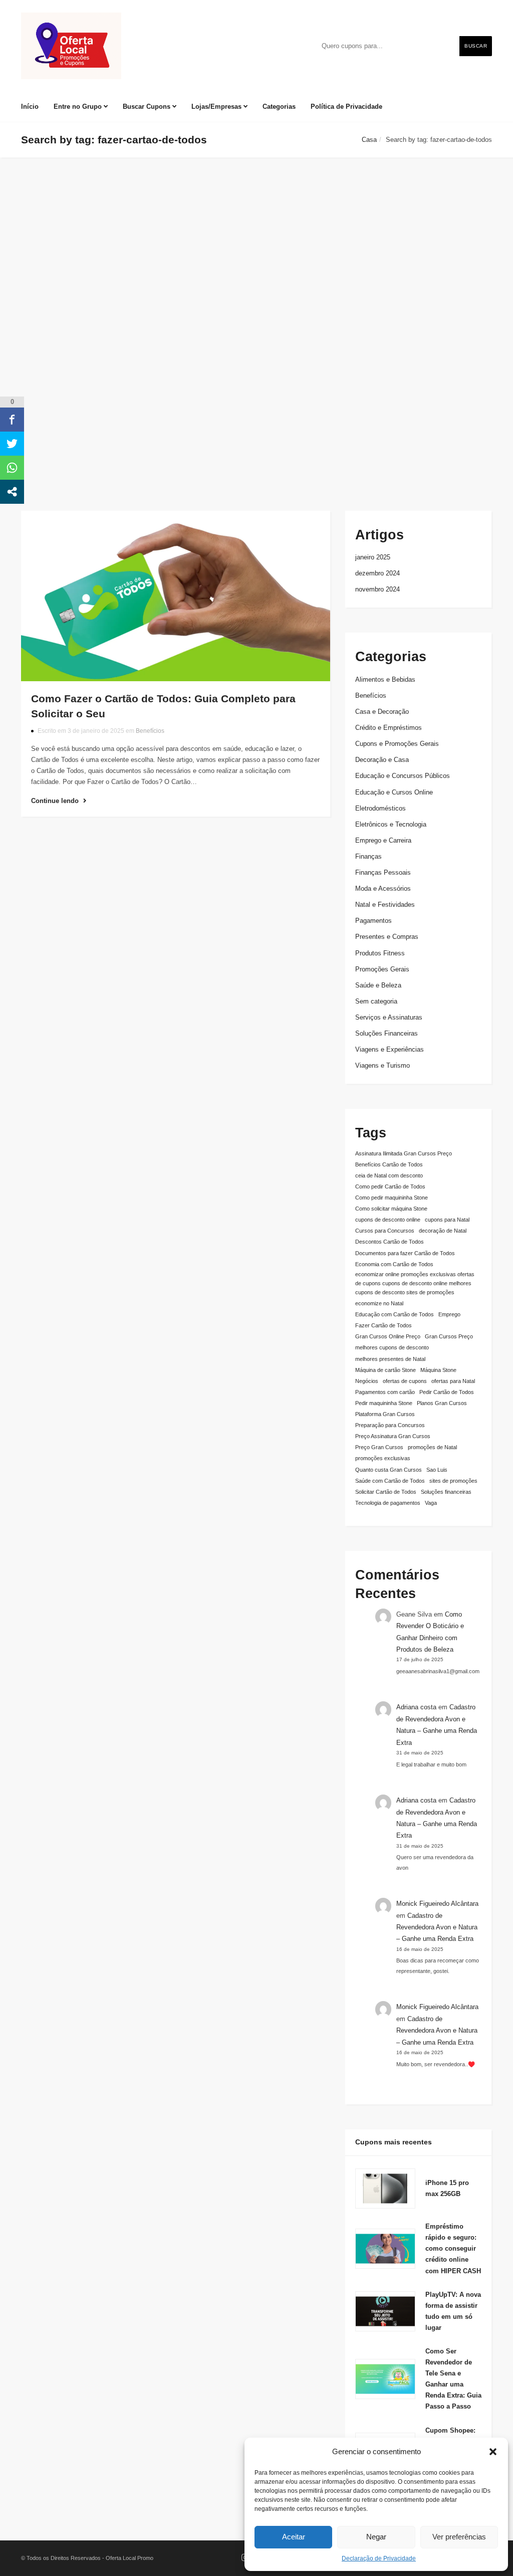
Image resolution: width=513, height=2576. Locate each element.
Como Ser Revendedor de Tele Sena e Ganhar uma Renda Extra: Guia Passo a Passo (453, 2379)
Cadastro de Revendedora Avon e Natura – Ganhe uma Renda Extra (437, 1927)
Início (30, 107)
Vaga (431, 1503)
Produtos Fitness (380, 953)
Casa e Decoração (382, 712)
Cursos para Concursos (385, 1231)
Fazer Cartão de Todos (383, 1325)
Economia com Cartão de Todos (394, 1264)
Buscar (476, 46)
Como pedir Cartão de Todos (390, 1186)
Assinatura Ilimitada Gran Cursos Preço (404, 1153)
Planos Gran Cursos (442, 1403)
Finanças (368, 856)
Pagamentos (373, 921)
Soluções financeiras (446, 1492)
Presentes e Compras (387, 937)
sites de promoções (453, 1481)
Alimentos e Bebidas (385, 679)
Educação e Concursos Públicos (403, 776)
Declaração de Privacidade (379, 2558)
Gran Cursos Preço (449, 1336)
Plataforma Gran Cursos (385, 1414)
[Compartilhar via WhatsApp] (12, 468)
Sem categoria (376, 1001)
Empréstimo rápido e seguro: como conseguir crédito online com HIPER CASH (453, 2248)
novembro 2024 (377, 589)
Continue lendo (56, 801)
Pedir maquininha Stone (384, 1403)
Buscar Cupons (148, 107)
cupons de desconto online (388, 1220)
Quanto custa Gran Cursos (389, 1470)
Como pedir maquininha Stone (392, 1198)
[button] (493, 2452)
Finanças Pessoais (383, 872)
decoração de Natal (443, 1231)
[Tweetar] (12, 444)
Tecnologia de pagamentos (388, 1503)
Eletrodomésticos (380, 808)
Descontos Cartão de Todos (390, 1242)
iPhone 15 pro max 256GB (447, 2188)
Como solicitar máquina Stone (391, 1209)
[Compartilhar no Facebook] (12, 420)
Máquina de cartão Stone (386, 1370)
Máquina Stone (438, 1370)
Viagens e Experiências (390, 1049)
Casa (369, 140)
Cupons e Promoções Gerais (397, 744)
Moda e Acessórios (383, 888)
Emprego (449, 1314)
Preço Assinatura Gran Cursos (393, 1436)
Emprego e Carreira (383, 840)
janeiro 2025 (373, 557)
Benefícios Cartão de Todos (389, 1164)
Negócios (367, 1381)
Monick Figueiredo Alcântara (437, 1904)
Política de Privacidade (346, 107)
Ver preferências (459, 2537)
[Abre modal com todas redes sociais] (12, 492)
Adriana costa (416, 1707)
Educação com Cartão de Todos (395, 1314)
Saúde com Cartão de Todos (390, 1481)
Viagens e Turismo (382, 1065)
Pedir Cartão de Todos (447, 1392)
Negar (376, 2537)
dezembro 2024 (377, 573)
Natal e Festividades (385, 905)
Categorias (279, 107)
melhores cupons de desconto (392, 1347)
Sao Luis (437, 1470)
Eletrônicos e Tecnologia (391, 824)
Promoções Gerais (382, 969)
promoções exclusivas (383, 1458)
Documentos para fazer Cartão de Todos (405, 1253)
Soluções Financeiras (387, 1033)
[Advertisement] (256, 390)
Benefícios (150, 731)
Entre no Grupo (79, 107)
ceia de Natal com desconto (389, 1175)
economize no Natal (379, 1303)
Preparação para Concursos (390, 1425)
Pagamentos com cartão (385, 1392)
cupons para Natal (447, 1220)
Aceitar (294, 2537)
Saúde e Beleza (378, 985)
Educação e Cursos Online (394, 792)
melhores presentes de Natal (390, 1359)
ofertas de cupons (405, 1381)
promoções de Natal (432, 1447)
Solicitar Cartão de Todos (386, 1492)
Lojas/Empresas (217, 107)
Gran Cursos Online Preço (388, 1336)
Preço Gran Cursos (379, 1447)
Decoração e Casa (382, 760)
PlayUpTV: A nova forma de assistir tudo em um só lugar (453, 2311)
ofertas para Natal (453, 1381)
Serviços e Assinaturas (389, 1017)
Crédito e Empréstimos (389, 728)
